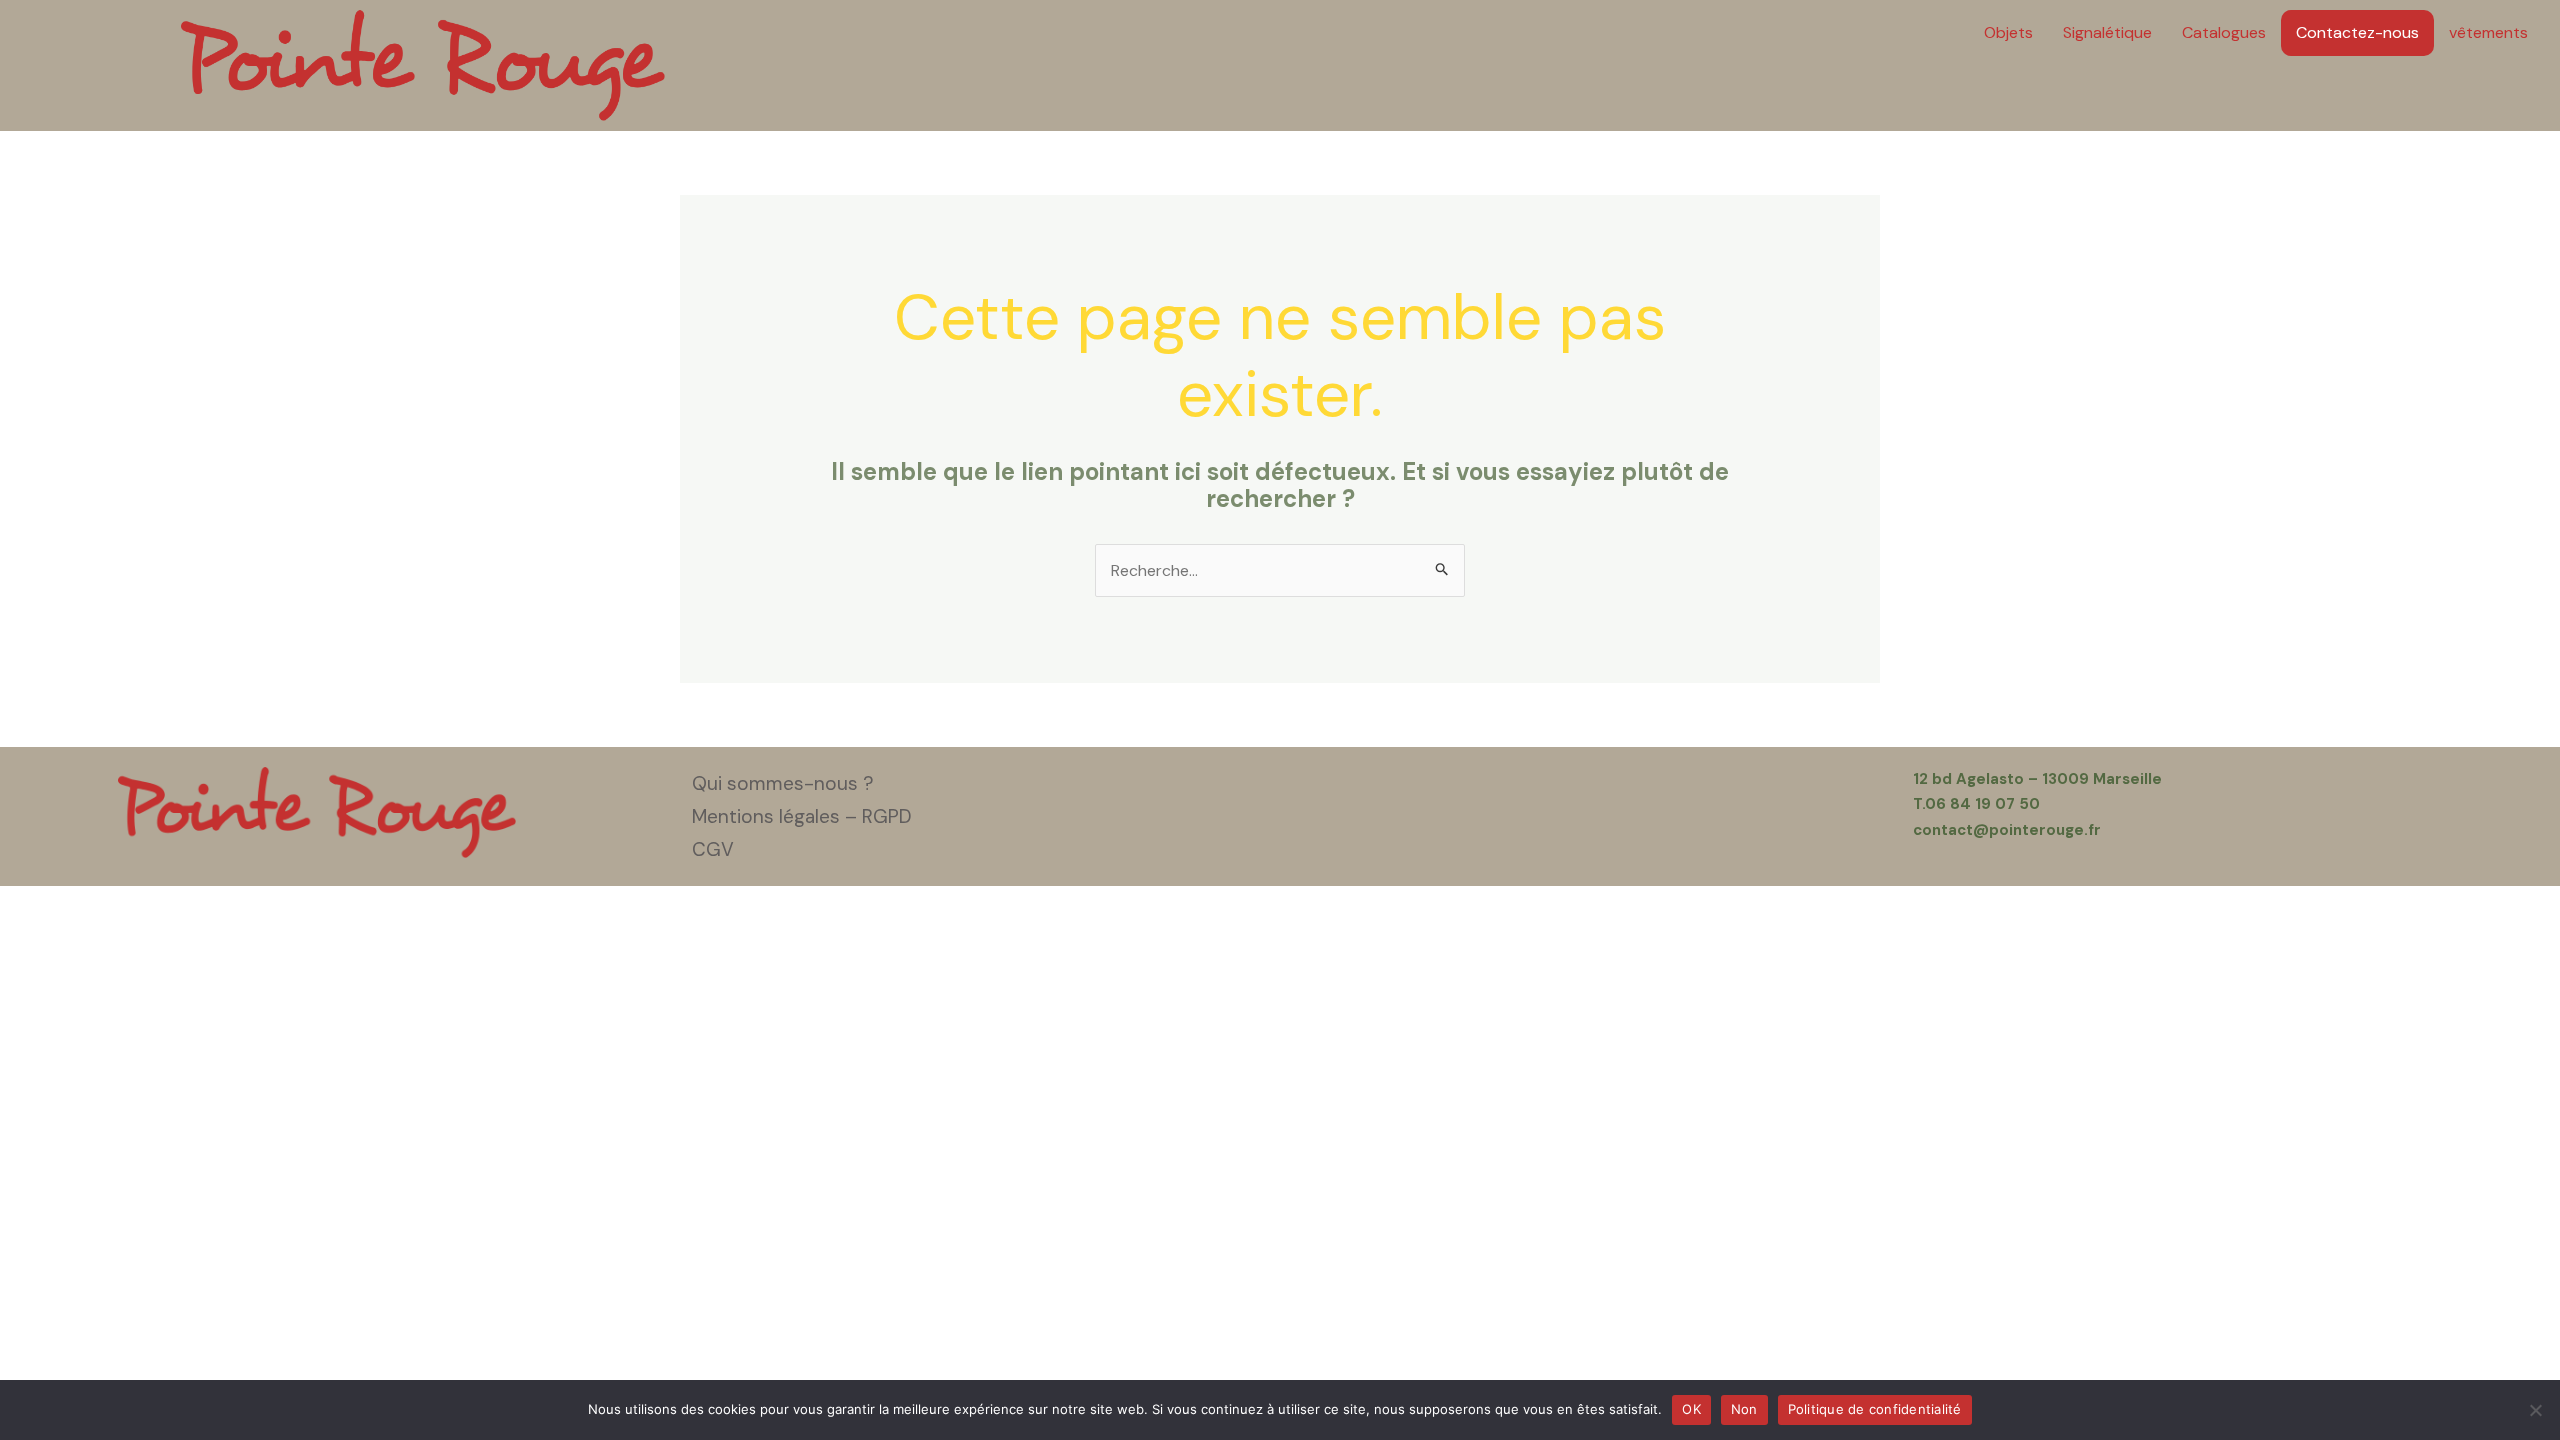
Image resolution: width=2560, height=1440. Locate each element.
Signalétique (2107, 32)
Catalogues (2224, 32)
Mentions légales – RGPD (802, 816)
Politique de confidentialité (1875, 1409)
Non (1744, 1409)
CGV (713, 849)
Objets (2008, 32)
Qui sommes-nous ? (783, 783)
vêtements (2488, 32)
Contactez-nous (2357, 32)
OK (1691, 1409)
